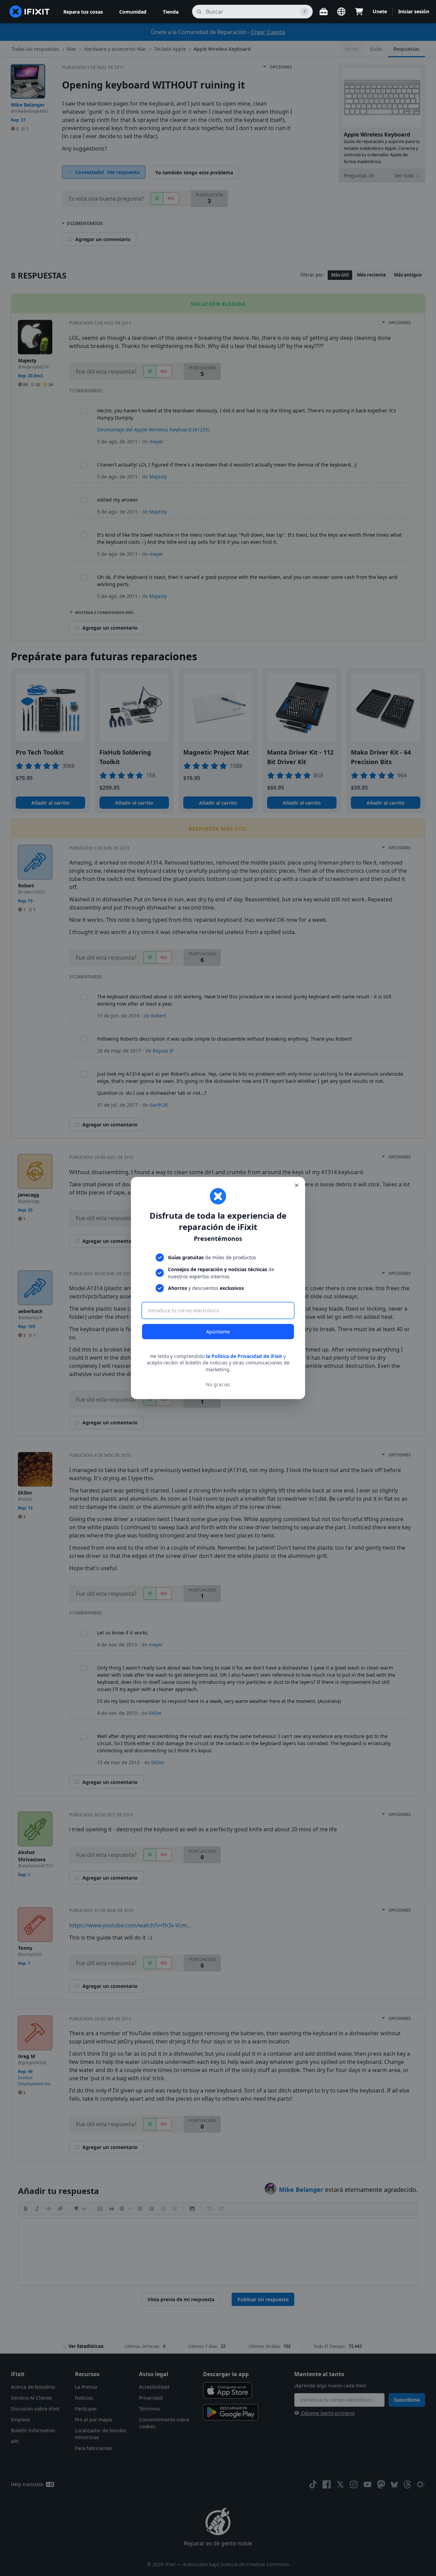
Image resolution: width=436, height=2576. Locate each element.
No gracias (218, 1384)
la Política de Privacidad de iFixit (244, 1356)
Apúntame (218, 1332)
